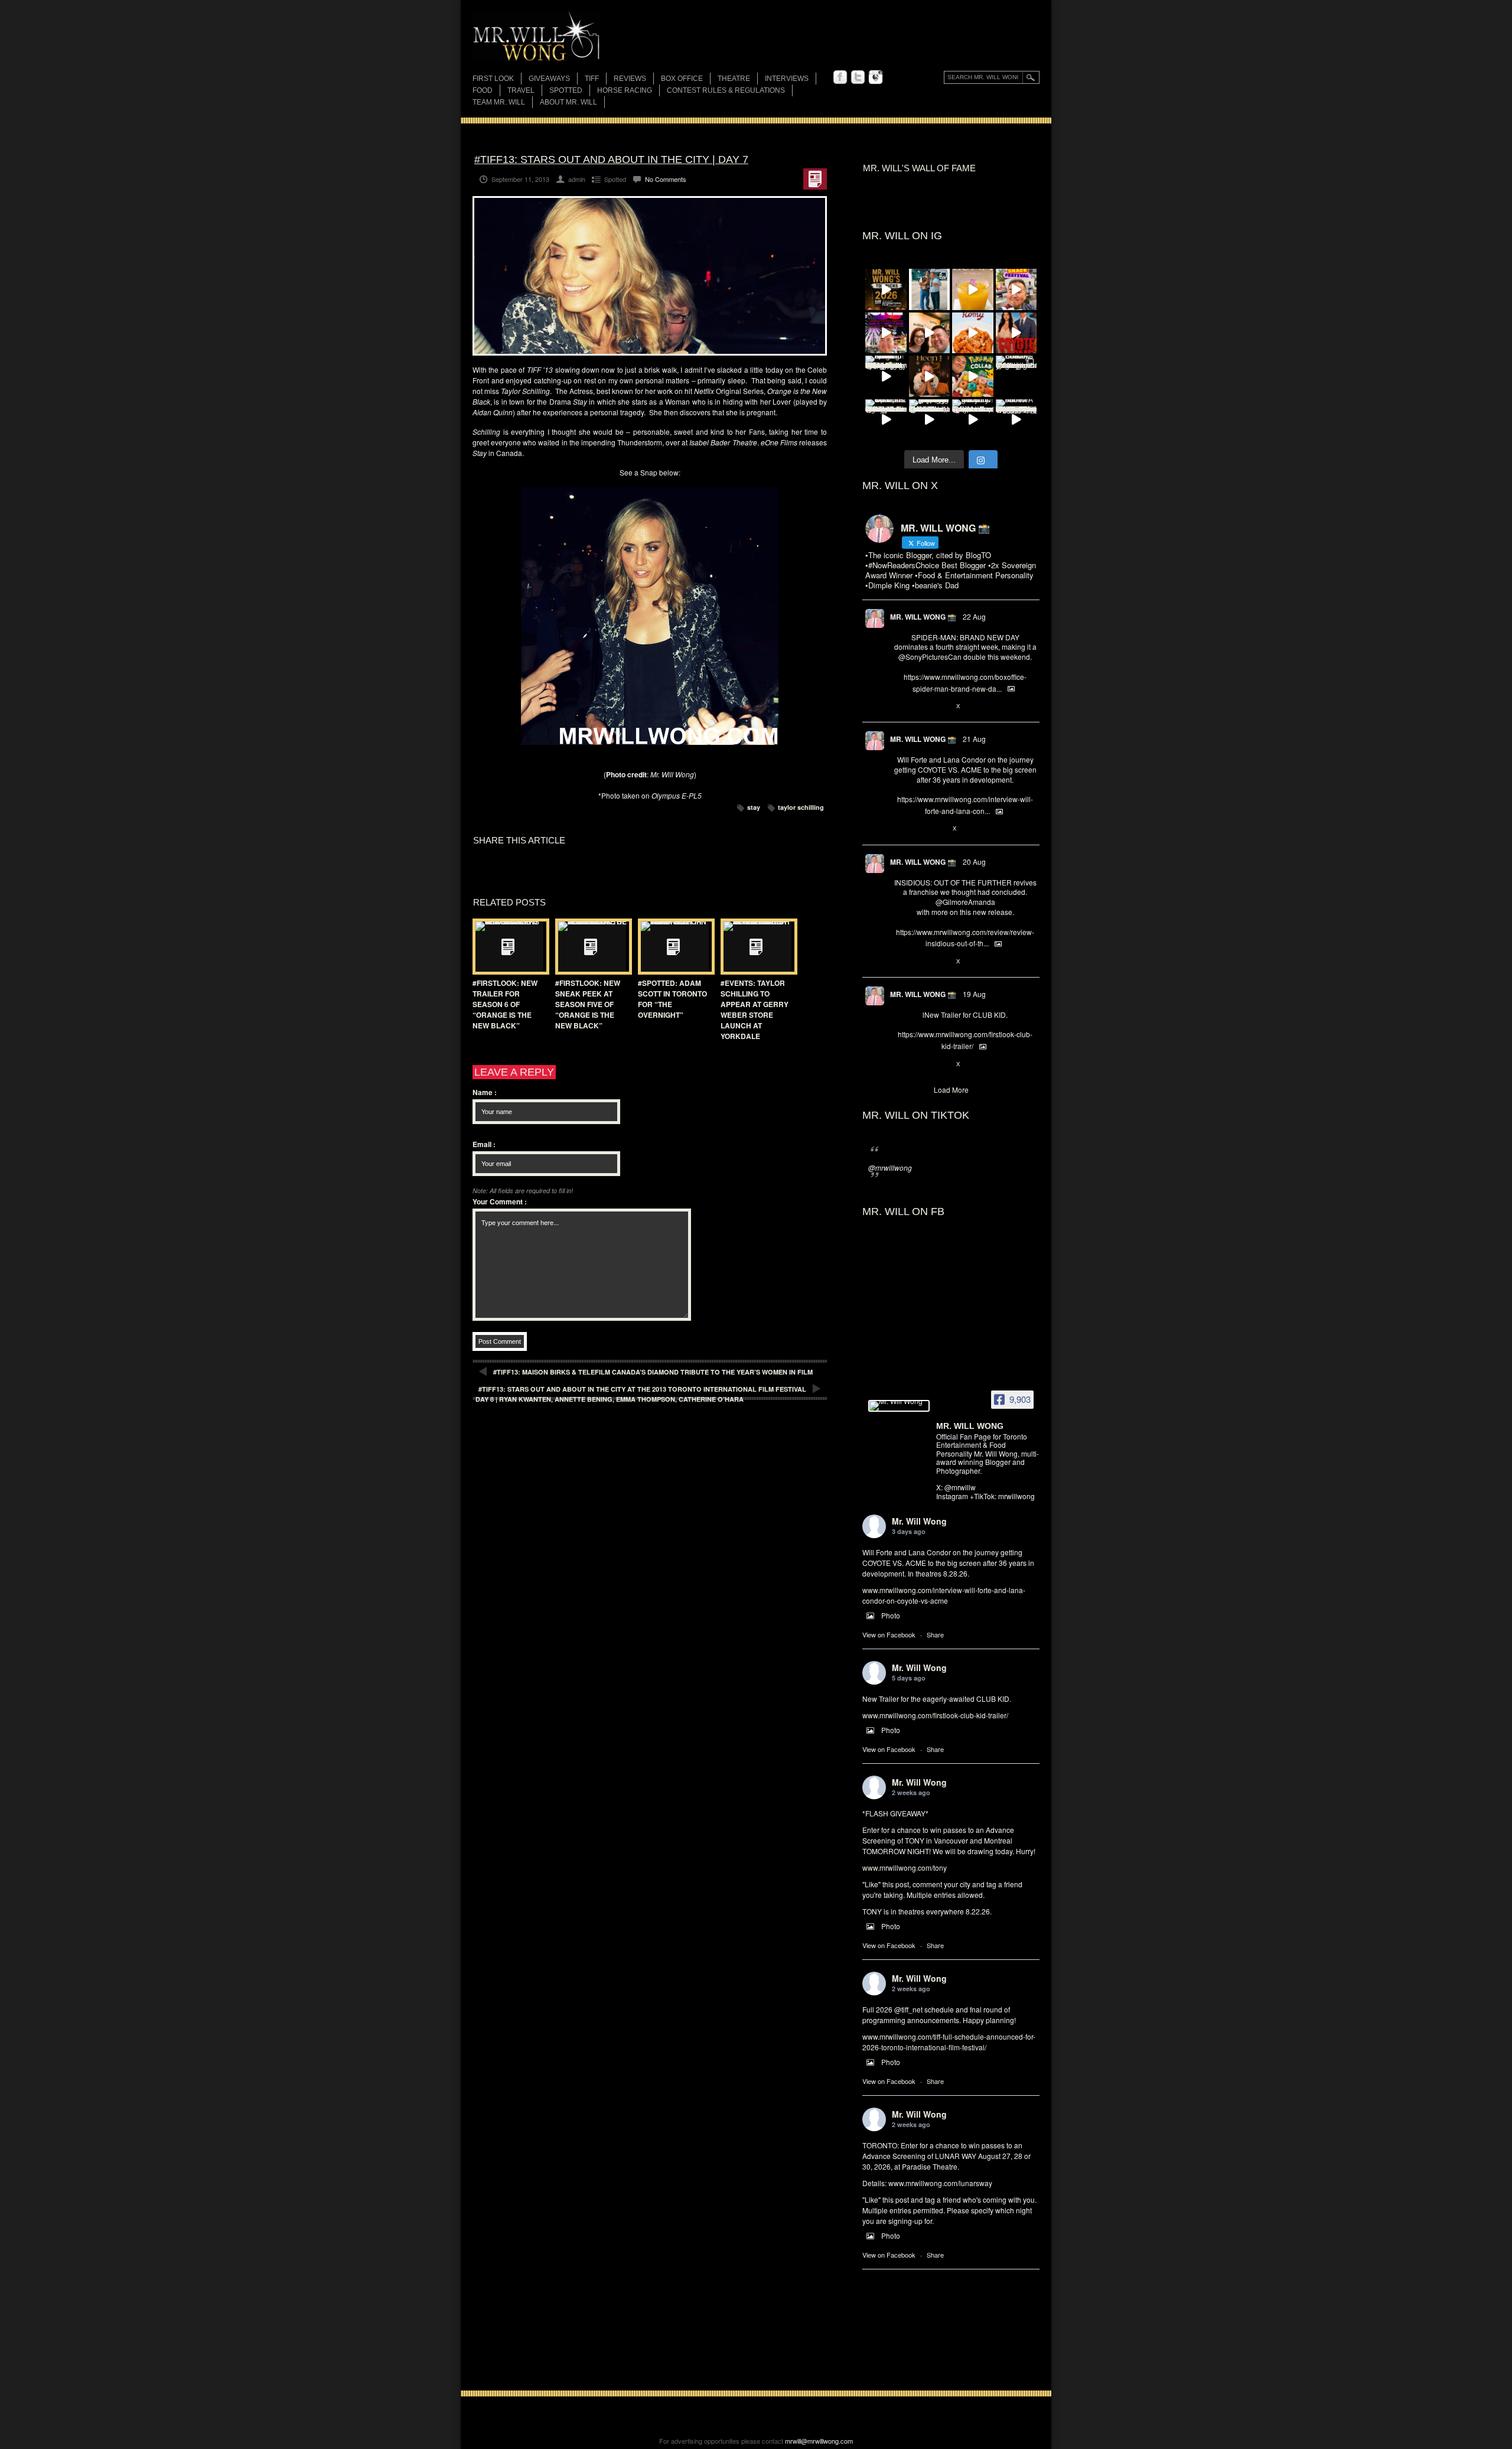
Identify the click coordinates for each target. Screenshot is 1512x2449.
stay (754, 807)
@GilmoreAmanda (965, 902)
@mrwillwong (890, 1167)
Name (485, 1092)
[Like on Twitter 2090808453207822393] (939, 829)
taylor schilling (801, 807)
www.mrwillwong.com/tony (905, 1867)
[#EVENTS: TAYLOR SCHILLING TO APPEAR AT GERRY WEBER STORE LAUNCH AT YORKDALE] (756, 947)
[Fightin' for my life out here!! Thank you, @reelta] (930, 289)
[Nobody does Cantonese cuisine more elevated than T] (930, 376)
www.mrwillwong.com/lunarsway (940, 2183)
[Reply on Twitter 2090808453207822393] (900, 829)
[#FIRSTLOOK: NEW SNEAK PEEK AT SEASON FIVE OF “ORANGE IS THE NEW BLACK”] (591, 947)
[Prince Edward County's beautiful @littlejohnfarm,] (1016, 376)
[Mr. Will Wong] (899, 1406)
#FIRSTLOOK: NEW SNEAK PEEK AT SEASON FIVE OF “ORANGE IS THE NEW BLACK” (588, 1004)
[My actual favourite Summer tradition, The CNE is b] (886, 333)
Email (484, 1144)
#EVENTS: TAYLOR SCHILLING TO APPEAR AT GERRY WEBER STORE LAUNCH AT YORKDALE (755, 1009)
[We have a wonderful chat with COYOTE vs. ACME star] (1016, 333)
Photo (891, 1615)
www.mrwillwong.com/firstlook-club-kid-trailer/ (935, 1715)
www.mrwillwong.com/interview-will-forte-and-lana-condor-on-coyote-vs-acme (944, 1595)
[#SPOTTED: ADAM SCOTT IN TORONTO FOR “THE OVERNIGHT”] (673, 947)
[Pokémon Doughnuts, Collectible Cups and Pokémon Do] (973, 376)
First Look (493, 79)
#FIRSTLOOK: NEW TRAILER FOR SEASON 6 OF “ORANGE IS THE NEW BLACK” (505, 1004)
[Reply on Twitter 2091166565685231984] (900, 706)
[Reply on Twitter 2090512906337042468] (900, 962)
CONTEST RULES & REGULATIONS (726, 90)
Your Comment (500, 1201)
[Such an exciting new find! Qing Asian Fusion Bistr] (886, 376)
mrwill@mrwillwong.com (819, 2441)
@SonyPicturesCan (930, 657)
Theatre (734, 79)
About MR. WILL (568, 102)
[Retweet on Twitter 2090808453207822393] (919, 829)
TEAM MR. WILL (499, 102)
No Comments (666, 179)
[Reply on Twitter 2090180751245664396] (900, 1064)
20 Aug (974, 862)
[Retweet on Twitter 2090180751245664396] (919, 1064)
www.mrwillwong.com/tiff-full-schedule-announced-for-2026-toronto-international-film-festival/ (949, 2042)
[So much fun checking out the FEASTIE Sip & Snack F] (1016, 289)
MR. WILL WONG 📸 (923, 617)
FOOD (483, 90)
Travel (521, 90)
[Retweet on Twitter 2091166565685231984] (919, 706)
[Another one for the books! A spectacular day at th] (1016, 420)
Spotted (566, 90)
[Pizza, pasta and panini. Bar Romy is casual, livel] (973, 333)
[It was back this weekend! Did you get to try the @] (973, 420)
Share (935, 1634)
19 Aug (974, 994)
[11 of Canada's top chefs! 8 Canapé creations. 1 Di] (886, 420)
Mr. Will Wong (919, 1521)
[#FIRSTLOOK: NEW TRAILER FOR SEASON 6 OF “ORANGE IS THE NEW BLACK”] (508, 947)
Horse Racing (625, 90)
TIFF (592, 79)
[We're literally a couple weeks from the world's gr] (886, 289)
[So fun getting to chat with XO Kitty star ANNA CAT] (930, 333)
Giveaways (549, 79)
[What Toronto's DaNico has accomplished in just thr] (973, 289)
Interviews (787, 79)
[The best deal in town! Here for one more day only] (930, 420)
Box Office (682, 79)
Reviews (630, 79)
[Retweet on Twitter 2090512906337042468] (919, 962)
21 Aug (974, 739)
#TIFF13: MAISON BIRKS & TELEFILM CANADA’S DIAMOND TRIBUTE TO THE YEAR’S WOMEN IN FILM (653, 1372)
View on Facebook (889, 1634)
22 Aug (974, 616)
